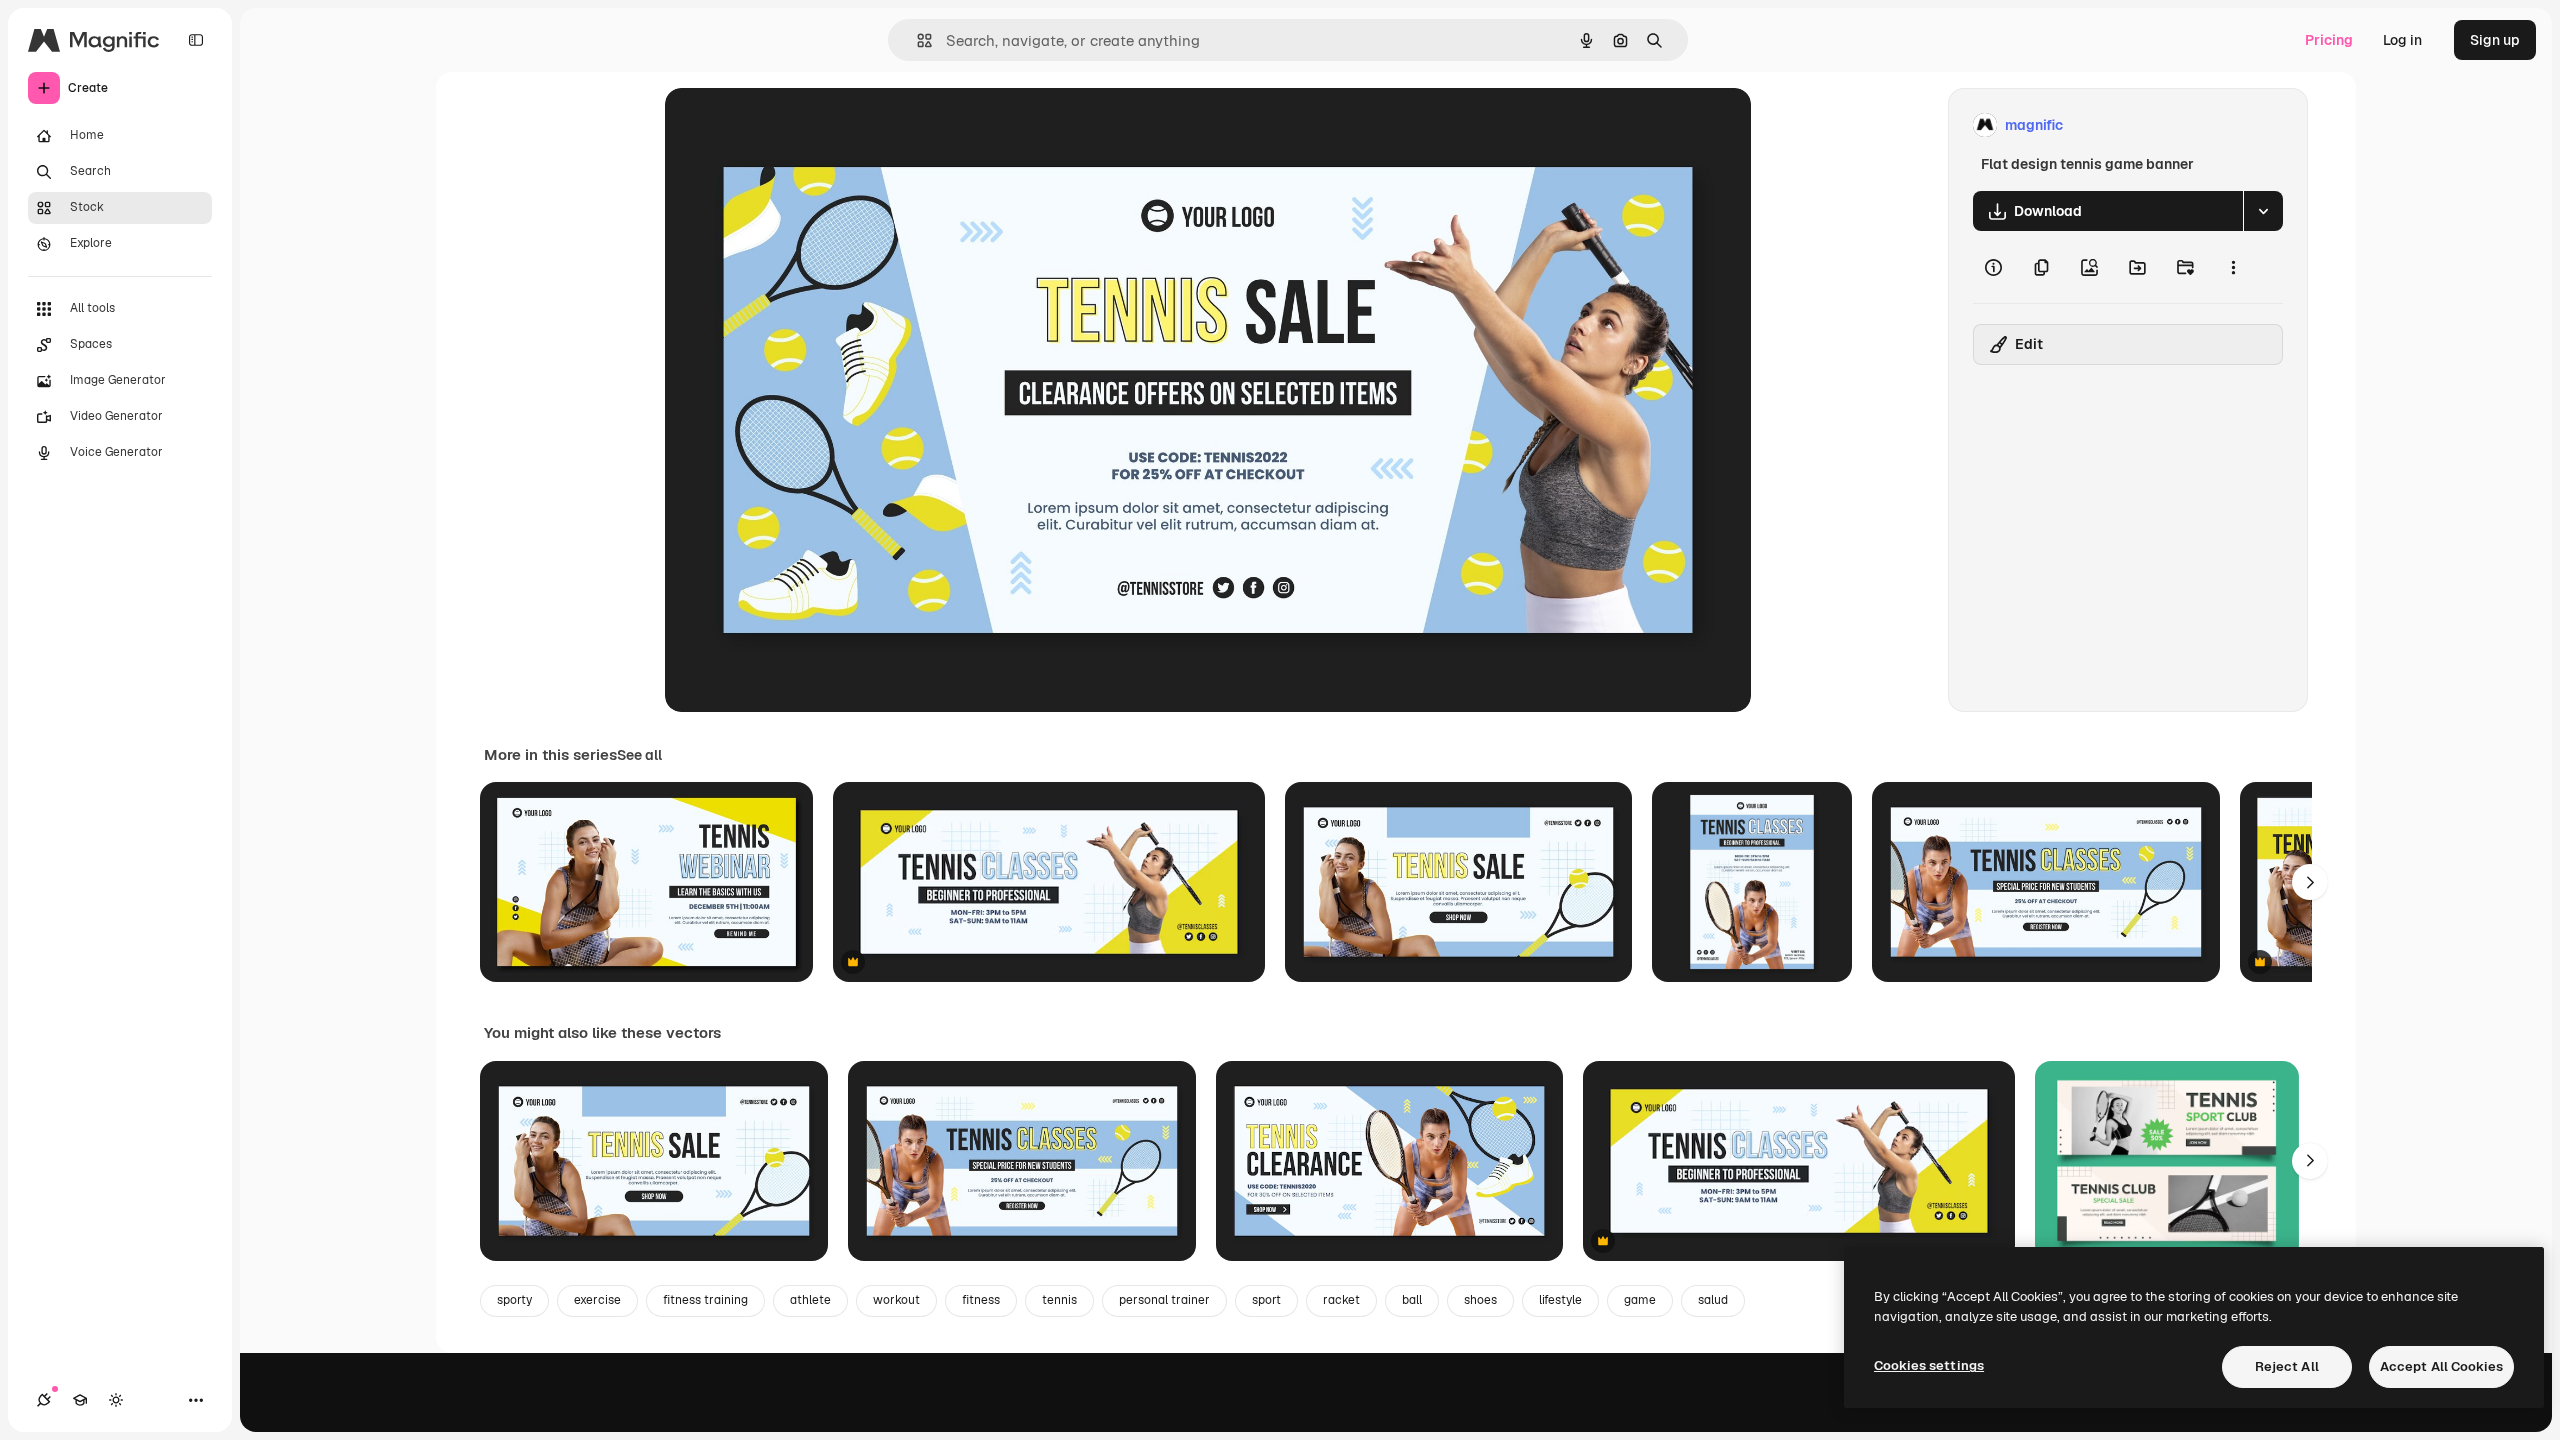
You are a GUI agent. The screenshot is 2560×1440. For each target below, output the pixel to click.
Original (793, 125)
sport (1266, 1300)
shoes (1480, 1300)
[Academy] (80, 1400)
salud (1713, 1300)
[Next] (2310, 882)
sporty (514, 1300)
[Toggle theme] (116, 1400)
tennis (1059, 1300)
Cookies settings (1929, 1365)
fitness (981, 1300)
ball (1412, 1300)
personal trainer (1164, 1300)
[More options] (2233, 267)
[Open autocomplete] (916, 40)
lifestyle (1560, 1300)
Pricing (2329, 40)
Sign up (2495, 40)
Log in (2402, 40)
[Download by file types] (2263, 211)
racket (1341, 1300)
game (1640, 1300)
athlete (810, 1300)
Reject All (2287, 1366)
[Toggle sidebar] (196, 40)
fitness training (705, 1300)
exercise (597, 1300)
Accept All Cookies (2441, 1366)
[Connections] (44, 1400)
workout (896, 1300)
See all (639, 755)
